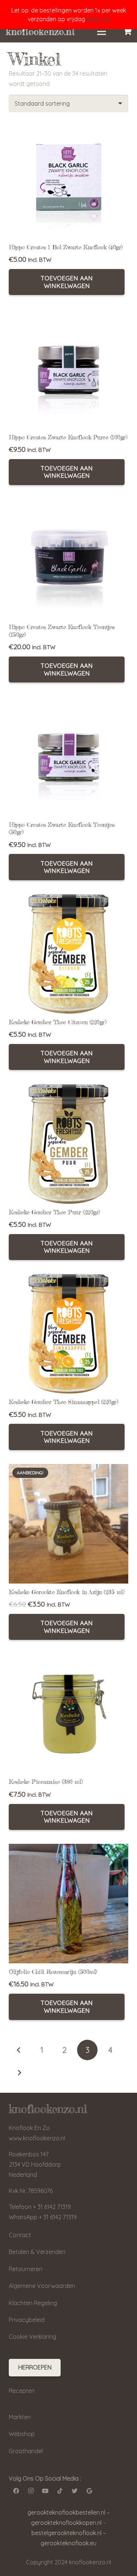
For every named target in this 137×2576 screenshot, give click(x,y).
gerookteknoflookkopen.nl (66, 2523)
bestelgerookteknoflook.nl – (69, 2533)
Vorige (19, 2050)
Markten (20, 2417)
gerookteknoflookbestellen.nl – (68, 2512)
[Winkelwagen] (128, 31)
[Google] (89, 2491)
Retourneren (26, 2269)
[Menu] (102, 31)
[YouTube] (45, 2491)
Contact (20, 2235)
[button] (67, 282)
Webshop (22, 2434)
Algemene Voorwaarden (42, 2286)
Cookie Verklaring (33, 2337)
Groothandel (26, 2451)
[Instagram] (31, 2491)
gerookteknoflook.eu (68, 2543)
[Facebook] (16, 2491)
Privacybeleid (27, 2320)
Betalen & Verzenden (37, 2252)
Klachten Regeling (33, 2303)
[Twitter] (75, 2491)
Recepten (22, 2391)
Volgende (19, 2073)
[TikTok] (60, 2491)
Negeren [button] (98, 19)
